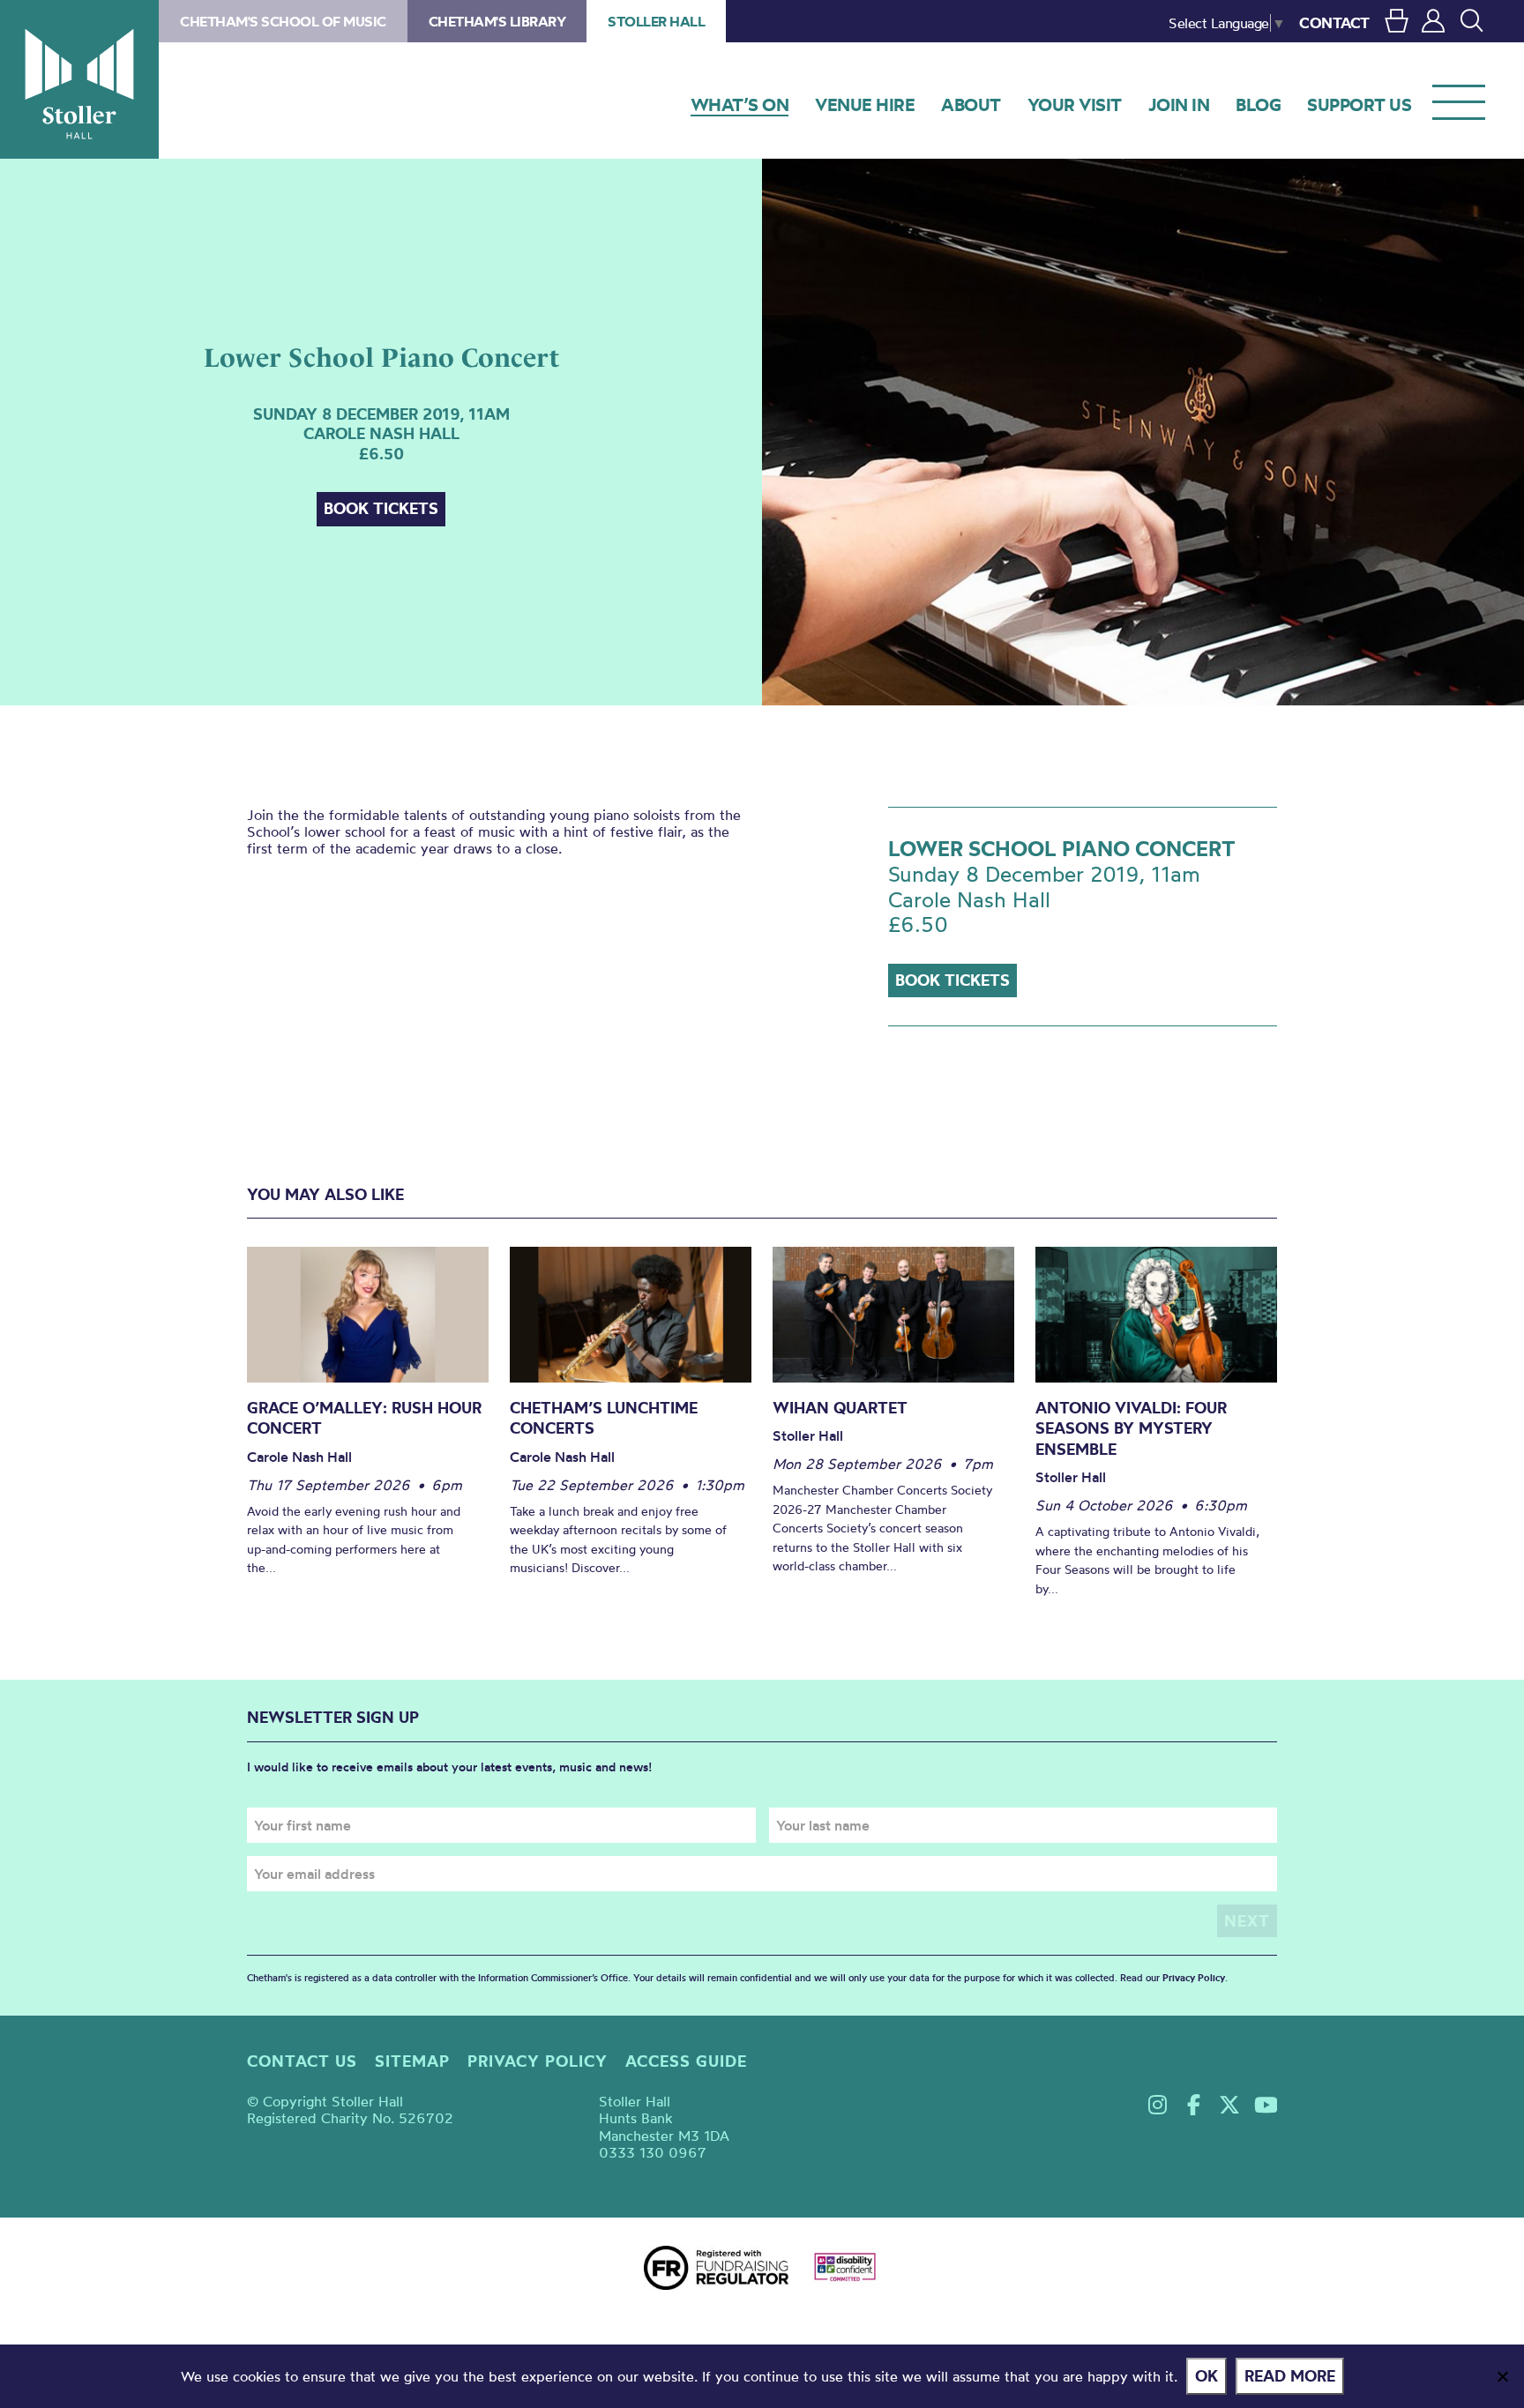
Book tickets (381, 508)
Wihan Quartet (840, 1408)
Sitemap (412, 2061)
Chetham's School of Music (283, 21)
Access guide (686, 2061)
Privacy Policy (1194, 1978)
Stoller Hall (79, 79)
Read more (1290, 2376)
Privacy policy (538, 2061)
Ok (1206, 2376)
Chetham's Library (497, 21)
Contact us (302, 2061)
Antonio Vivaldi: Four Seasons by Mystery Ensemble (1131, 1428)
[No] (1502, 2376)
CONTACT (1334, 22)
